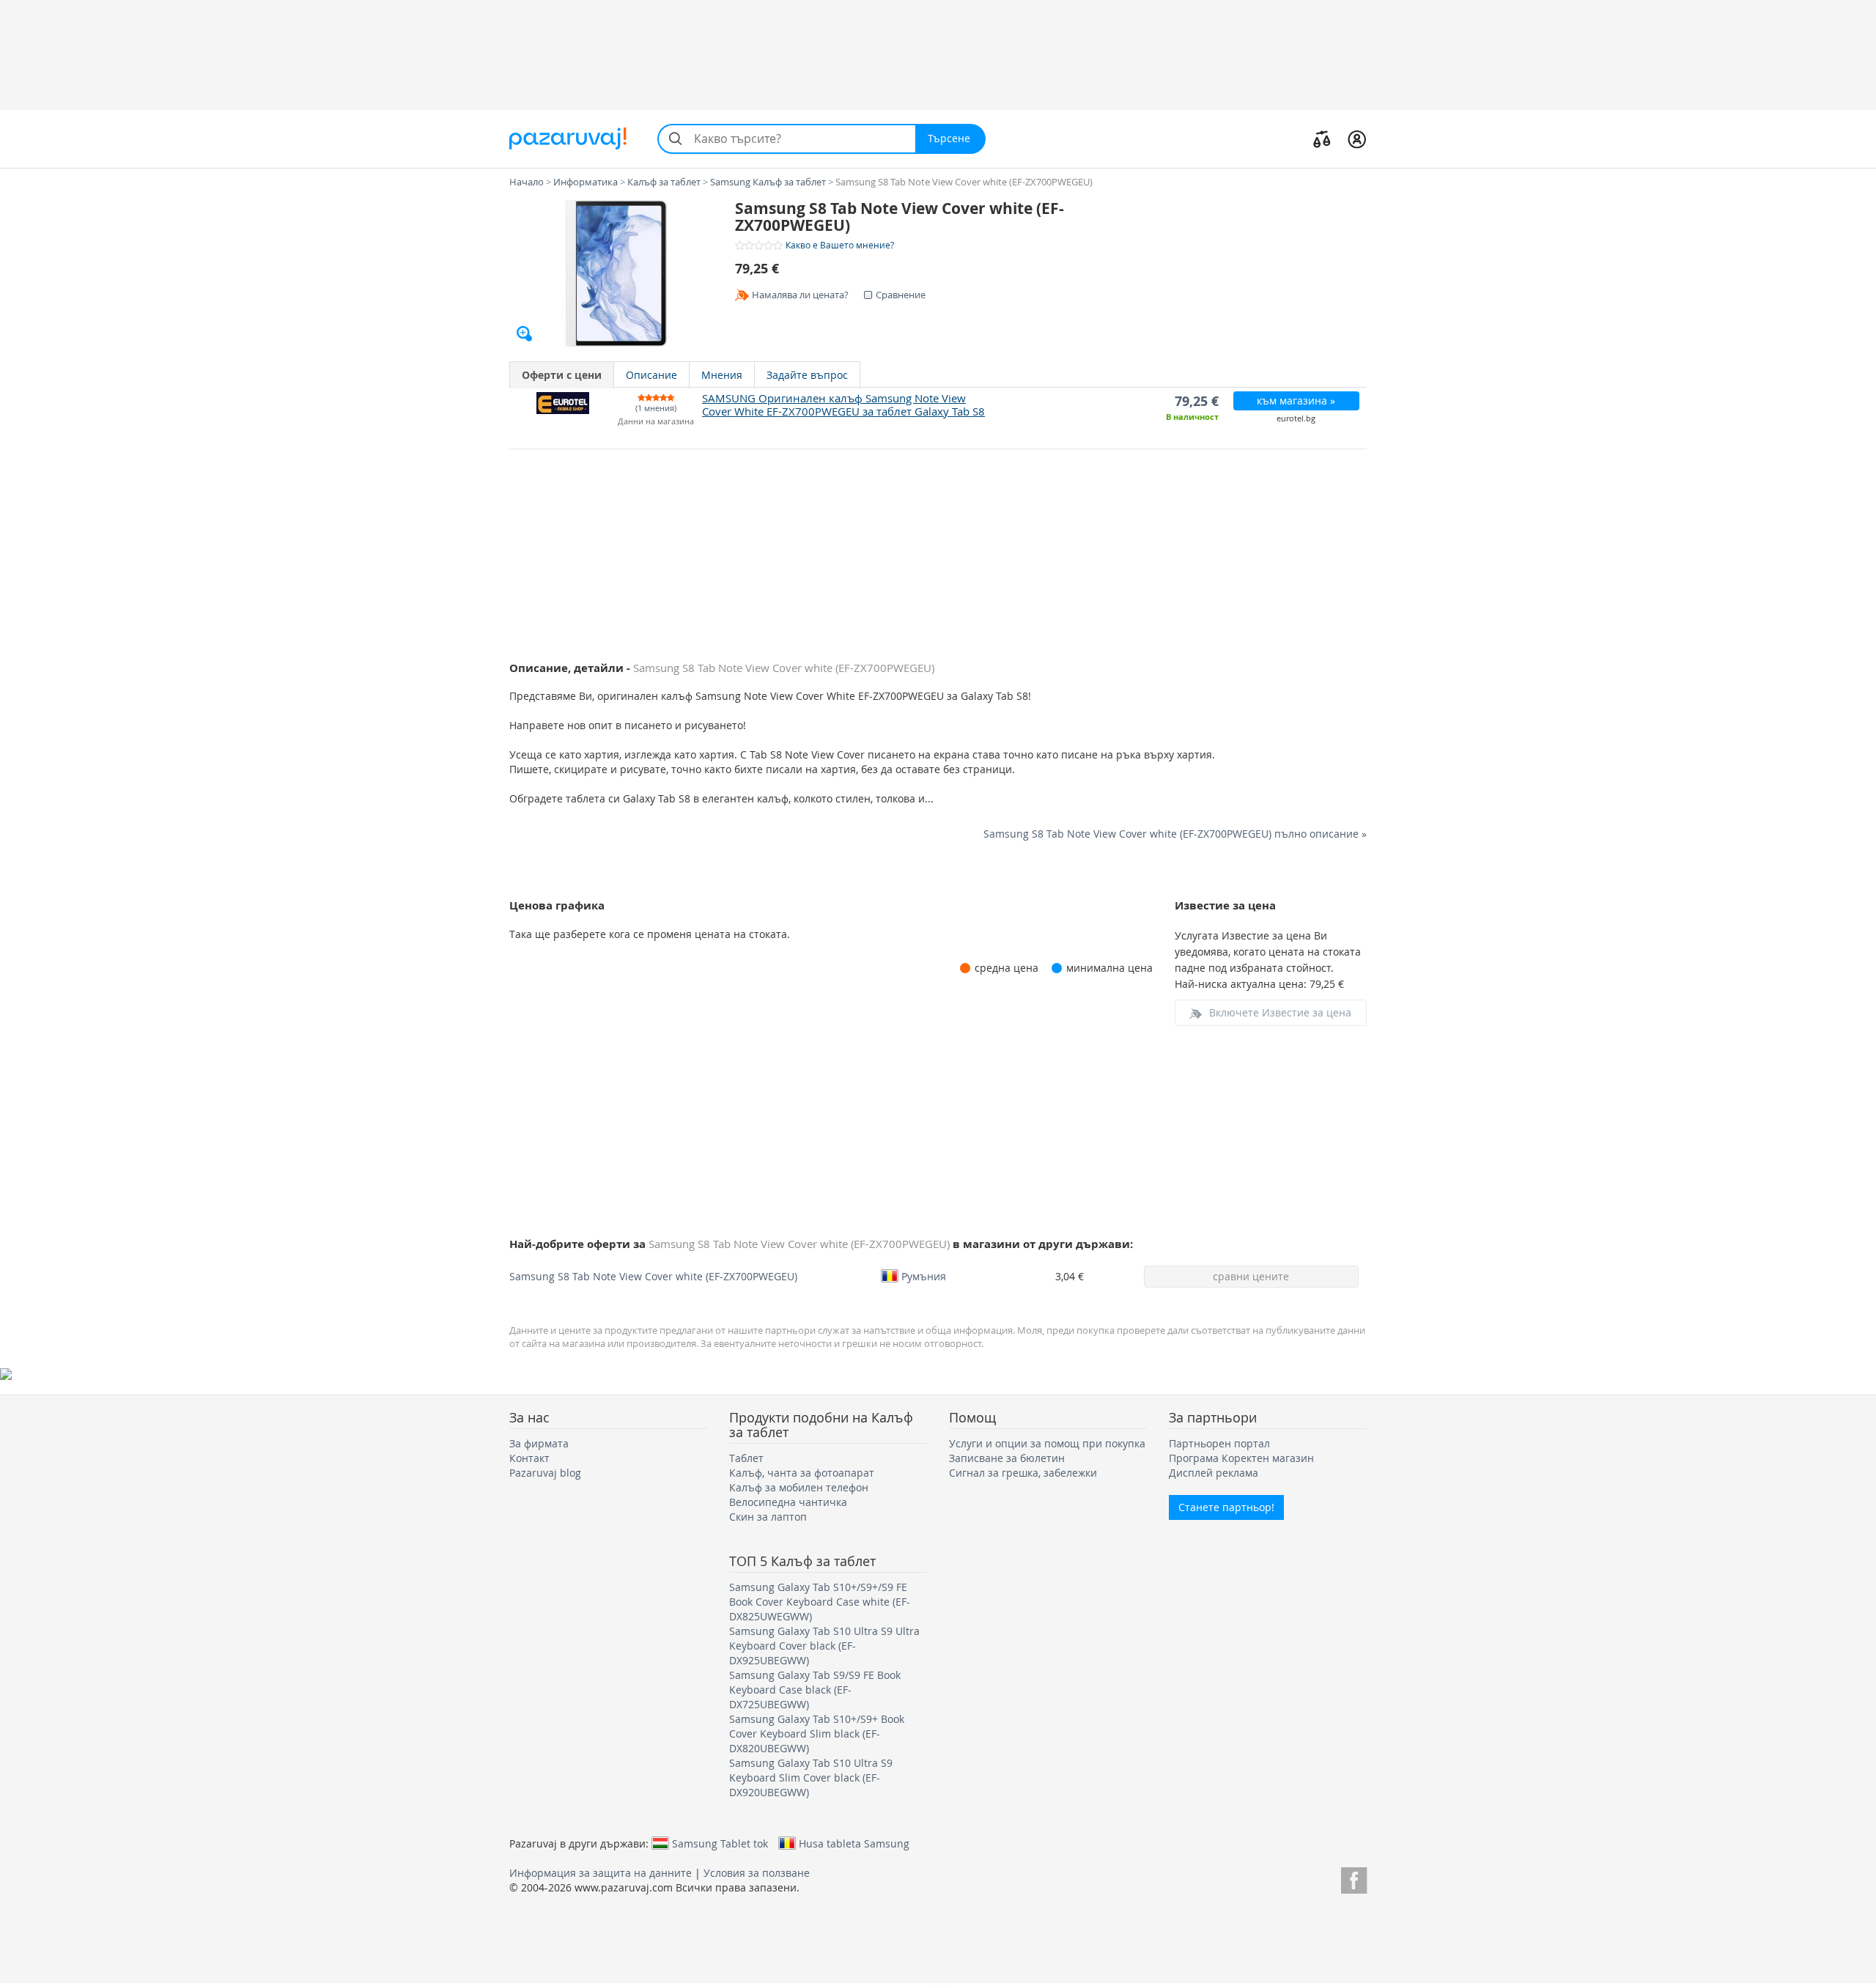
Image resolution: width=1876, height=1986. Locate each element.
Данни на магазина (656, 422)
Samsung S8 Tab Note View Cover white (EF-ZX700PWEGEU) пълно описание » (1175, 834)
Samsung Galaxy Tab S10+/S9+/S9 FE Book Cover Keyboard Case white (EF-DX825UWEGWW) (820, 1602)
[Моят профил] (1357, 139)
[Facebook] (1354, 1878)
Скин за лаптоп (768, 1517)
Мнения (722, 375)
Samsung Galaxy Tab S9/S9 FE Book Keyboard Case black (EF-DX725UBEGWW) (815, 1690)
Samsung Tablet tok (720, 1843)
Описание (651, 375)
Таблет (746, 1458)
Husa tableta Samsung (854, 1843)
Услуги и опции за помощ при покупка (1047, 1443)
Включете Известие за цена (1280, 1012)
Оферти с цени (562, 375)
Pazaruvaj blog (545, 1473)
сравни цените (1251, 1276)
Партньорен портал (1219, 1443)
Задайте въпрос (807, 375)
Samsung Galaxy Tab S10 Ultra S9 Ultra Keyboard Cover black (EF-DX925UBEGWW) (824, 1646)
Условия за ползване (757, 1873)
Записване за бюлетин (1007, 1458)
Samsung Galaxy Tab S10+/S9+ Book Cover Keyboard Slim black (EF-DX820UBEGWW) (817, 1734)
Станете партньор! (1226, 1507)
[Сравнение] (1322, 139)
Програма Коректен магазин (1241, 1458)
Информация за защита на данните (601, 1873)
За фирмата (539, 1443)
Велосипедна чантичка (788, 1502)
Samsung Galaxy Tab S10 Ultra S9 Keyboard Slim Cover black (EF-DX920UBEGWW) (811, 1778)
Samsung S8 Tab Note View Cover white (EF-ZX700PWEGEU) (653, 1276)
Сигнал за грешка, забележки (1023, 1473)
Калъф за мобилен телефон (799, 1487)
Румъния (924, 1276)
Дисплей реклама (1214, 1473)
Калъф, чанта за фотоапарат (802, 1473)
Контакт (529, 1458)
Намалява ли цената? (800, 295)
